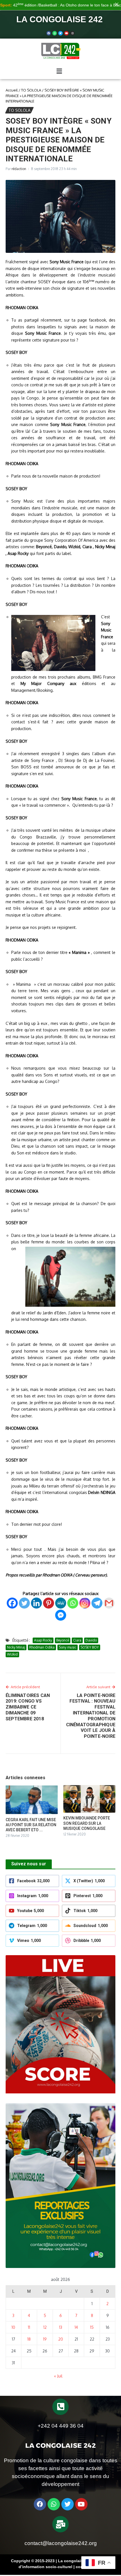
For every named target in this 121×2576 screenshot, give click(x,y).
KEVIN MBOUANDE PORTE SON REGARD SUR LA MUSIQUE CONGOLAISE (87, 1823)
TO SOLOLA (31, 90)
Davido (91, 1640)
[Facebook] (49, 33)
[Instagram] (85, 1603)
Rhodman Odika (42, 1647)
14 (76, 2327)
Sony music (68, 1647)
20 (61, 2339)
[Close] (117, 4)
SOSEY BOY (90, 1647)
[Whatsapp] (55, 33)
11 (29, 2327)
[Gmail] (109, 1603)
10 (13, 2327)
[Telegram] (97, 1603)
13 (61, 2327)
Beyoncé (63, 1640)
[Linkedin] (36, 1603)
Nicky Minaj (16, 1647)
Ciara (77, 1640)
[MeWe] (61, 1603)
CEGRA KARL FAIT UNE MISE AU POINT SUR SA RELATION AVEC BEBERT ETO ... (31, 1825)
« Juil (58, 2376)
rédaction (19, 169)
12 (45, 2327)
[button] (59, 71)
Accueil (12, 90)
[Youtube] (66, 33)
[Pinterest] (49, 1603)
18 (29, 2339)
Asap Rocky (43, 1640)
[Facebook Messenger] (61, 1615)
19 (45, 2339)
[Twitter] (60, 33)
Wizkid (12, 1654)
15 (92, 2327)
